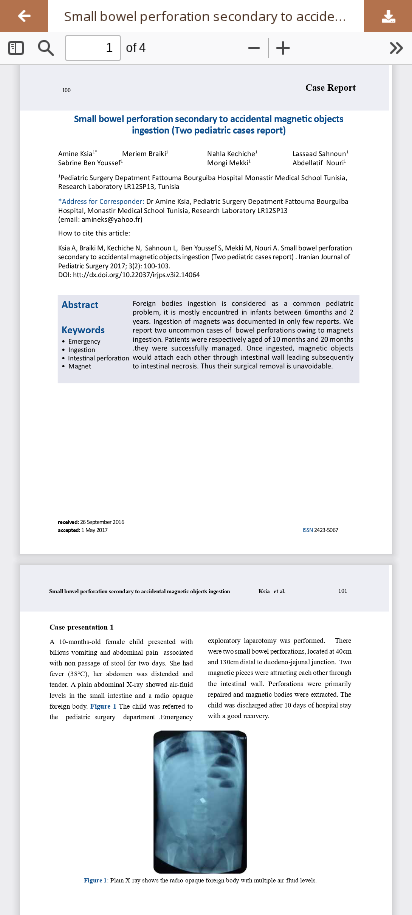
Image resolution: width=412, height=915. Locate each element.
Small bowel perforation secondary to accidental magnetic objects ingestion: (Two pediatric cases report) (238, 16)
